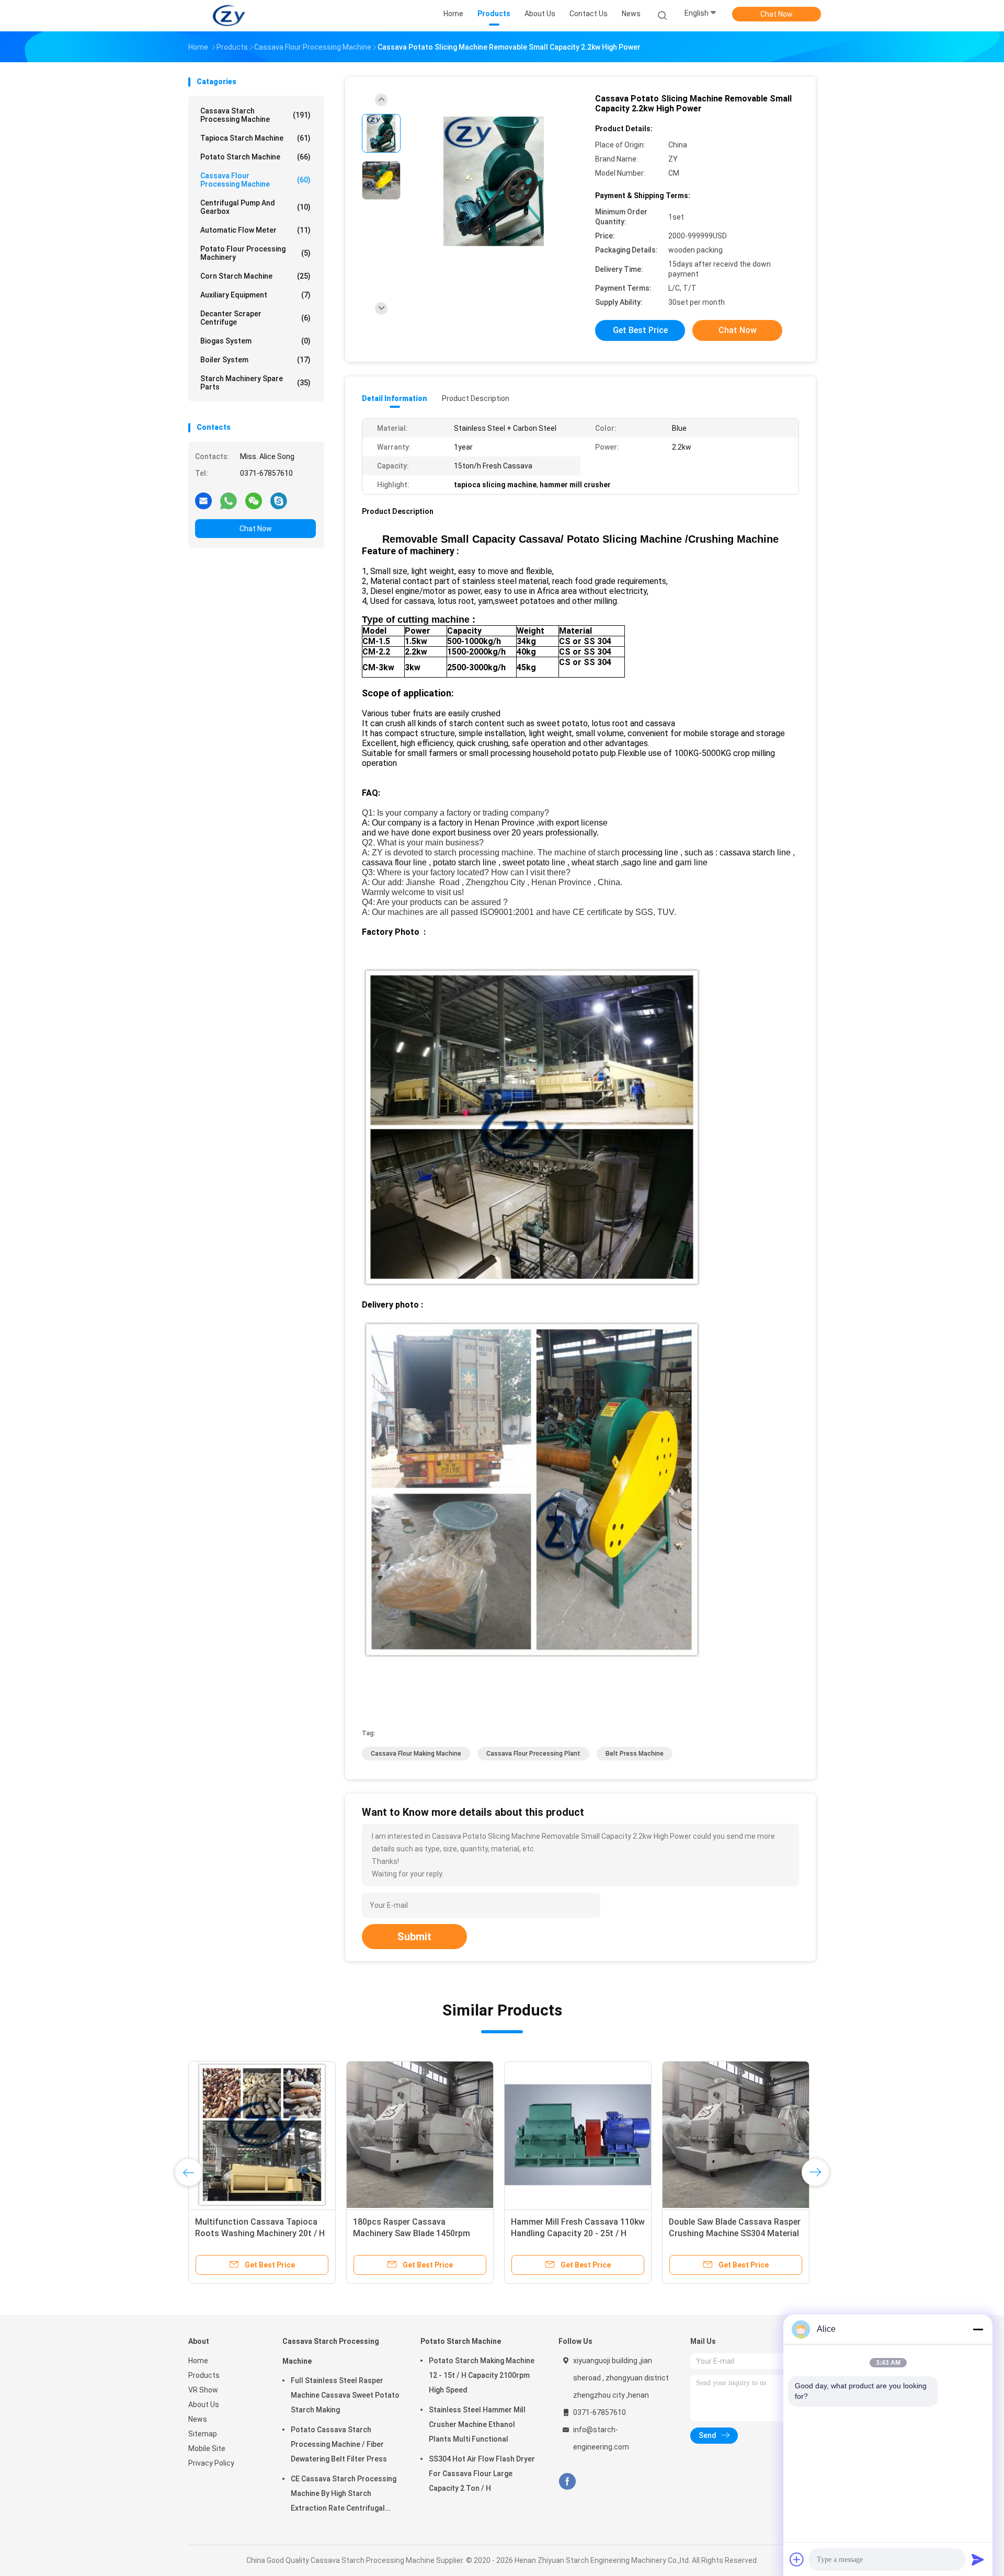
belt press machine (635, 1754)
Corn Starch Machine (255, 276)
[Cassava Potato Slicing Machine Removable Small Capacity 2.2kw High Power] (494, 182)
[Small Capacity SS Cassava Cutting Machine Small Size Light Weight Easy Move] (262, 2135)
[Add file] (797, 2559)
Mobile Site (207, 2448)
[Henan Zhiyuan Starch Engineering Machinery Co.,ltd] (229, 16)
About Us (204, 2405)
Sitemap (203, 2434)
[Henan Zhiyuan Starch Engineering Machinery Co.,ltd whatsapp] (229, 500)
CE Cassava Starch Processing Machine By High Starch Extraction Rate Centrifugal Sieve (344, 2495)
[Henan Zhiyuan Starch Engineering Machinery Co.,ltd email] (203, 500)
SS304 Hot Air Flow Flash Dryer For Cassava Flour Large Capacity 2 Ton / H (482, 2474)
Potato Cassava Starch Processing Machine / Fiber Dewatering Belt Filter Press (339, 2444)
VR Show (203, 2390)
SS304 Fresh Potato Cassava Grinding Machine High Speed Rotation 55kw (568, 2233)
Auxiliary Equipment (255, 295)
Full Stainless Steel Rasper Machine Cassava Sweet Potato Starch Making (345, 2395)
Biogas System (255, 341)
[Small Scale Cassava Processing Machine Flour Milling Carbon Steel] (420, 2135)
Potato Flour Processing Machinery (255, 253)
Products (204, 2375)
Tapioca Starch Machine (255, 138)
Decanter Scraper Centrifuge (255, 318)
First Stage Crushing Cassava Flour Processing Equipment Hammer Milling (727, 2233)
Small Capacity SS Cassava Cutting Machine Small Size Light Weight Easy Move (259, 2233)
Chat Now (777, 14)
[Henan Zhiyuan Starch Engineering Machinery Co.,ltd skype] (279, 500)
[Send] (978, 2559)
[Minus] (978, 2329)
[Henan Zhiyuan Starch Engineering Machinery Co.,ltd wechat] (254, 500)
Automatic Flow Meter (255, 230)
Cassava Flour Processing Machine (255, 180)
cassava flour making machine (416, 1754)
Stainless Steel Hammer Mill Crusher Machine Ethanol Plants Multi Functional (477, 2424)
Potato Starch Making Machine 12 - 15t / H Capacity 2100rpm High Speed (482, 2375)
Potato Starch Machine (255, 157)
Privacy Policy (211, 2463)
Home (198, 2361)
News (198, 2419)
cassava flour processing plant (533, 1754)
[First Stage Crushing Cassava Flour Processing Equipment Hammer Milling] (736, 2135)
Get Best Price (640, 330)
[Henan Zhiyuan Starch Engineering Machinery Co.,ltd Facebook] (567, 2482)
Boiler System (255, 360)
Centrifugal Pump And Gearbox (255, 207)
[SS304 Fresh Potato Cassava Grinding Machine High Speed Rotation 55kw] (578, 2135)
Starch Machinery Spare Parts (255, 383)
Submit (414, 1937)
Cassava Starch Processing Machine (255, 115)
